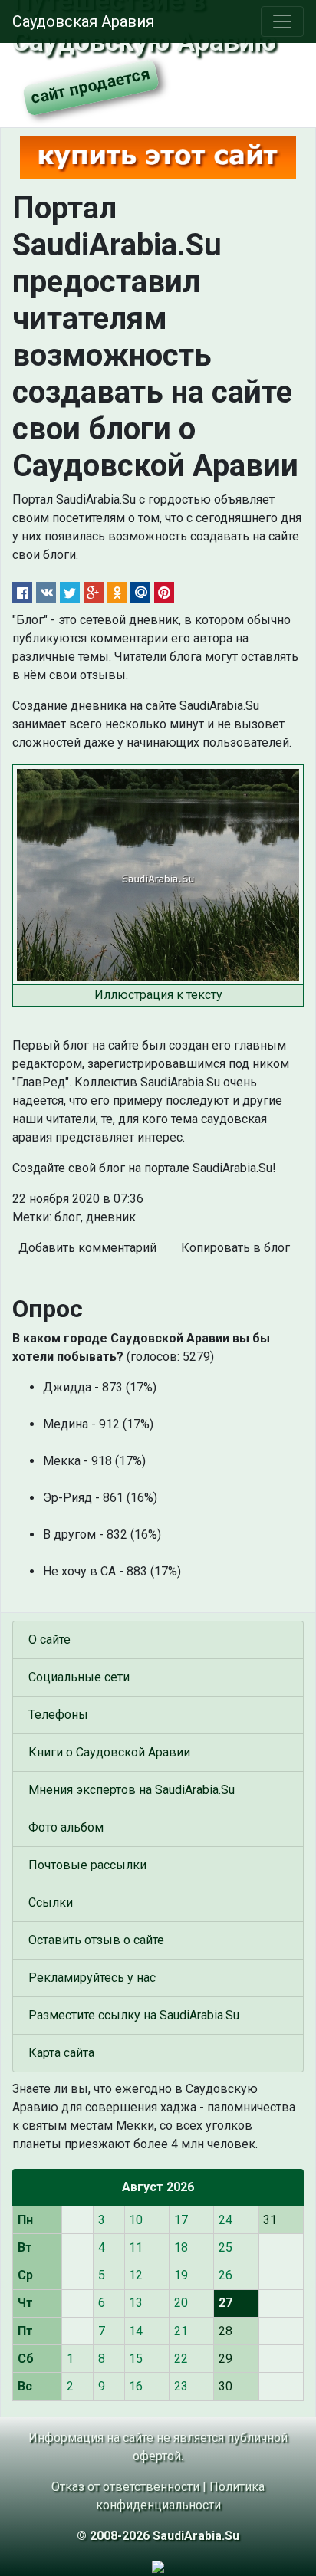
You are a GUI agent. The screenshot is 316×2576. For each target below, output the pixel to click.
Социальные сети (79, 1677)
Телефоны (58, 1715)
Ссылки (51, 1902)
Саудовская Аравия (83, 21)
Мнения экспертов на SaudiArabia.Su (132, 1790)
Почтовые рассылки (87, 1865)
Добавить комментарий (87, 1248)
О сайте (49, 1640)
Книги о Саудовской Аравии (109, 1752)
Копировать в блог (235, 1248)
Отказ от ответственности (125, 2487)
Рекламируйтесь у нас (92, 1978)
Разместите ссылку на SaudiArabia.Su (134, 2015)
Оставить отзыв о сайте (96, 1940)
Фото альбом (66, 1827)
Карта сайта (61, 2053)
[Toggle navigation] (282, 21)
